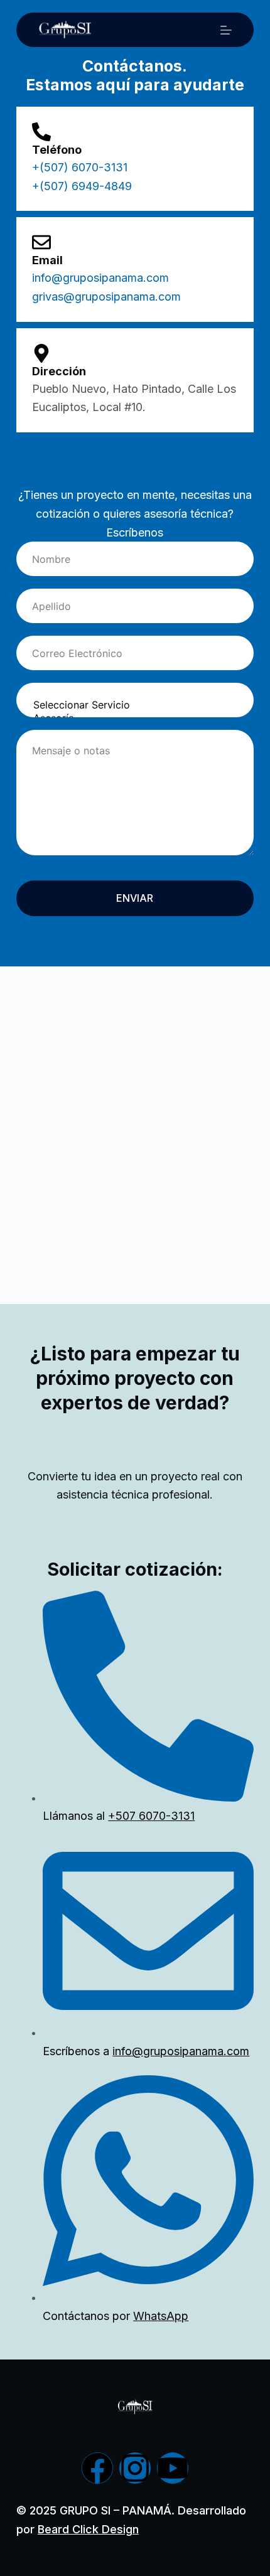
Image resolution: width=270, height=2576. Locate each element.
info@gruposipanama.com (100, 278)
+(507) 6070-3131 (80, 167)
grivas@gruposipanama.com (106, 297)
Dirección (59, 371)
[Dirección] (41, 353)
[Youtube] (173, 2468)
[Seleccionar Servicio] (135, 705)
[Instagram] (135, 2468)
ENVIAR (135, 898)
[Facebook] (97, 2468)
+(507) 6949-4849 (82, 186)
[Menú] (226, 30)
